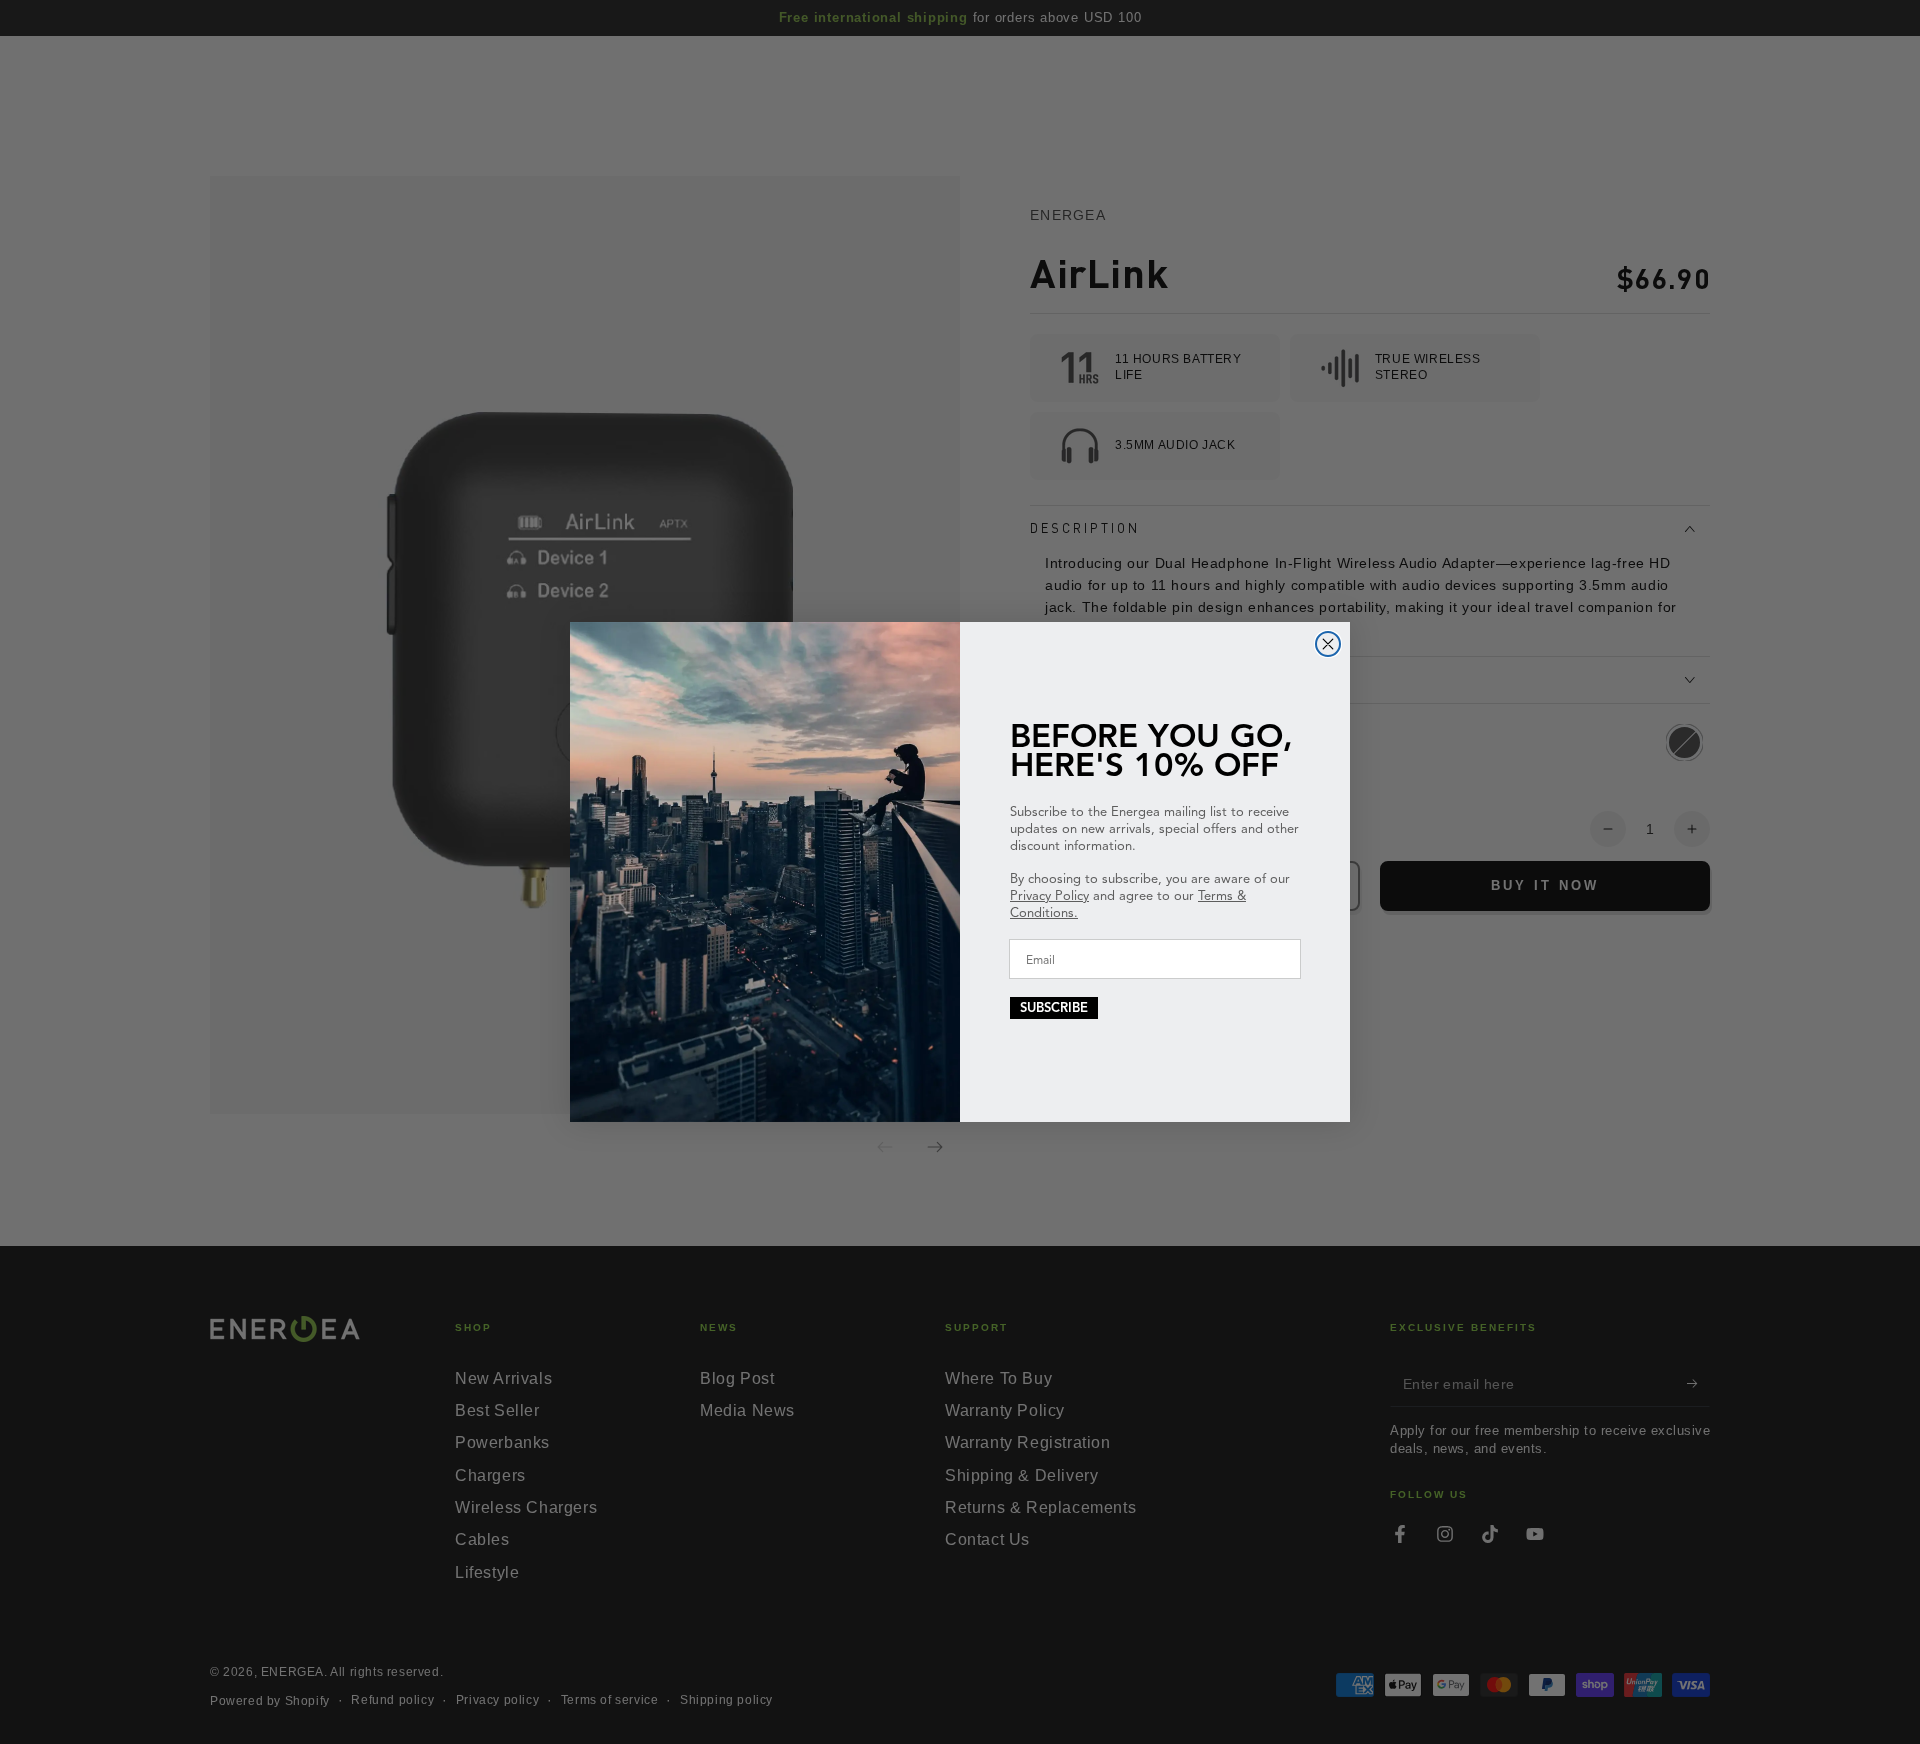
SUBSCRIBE (1054, 1008)
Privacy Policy (1049, 896)
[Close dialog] (1328, 644)
